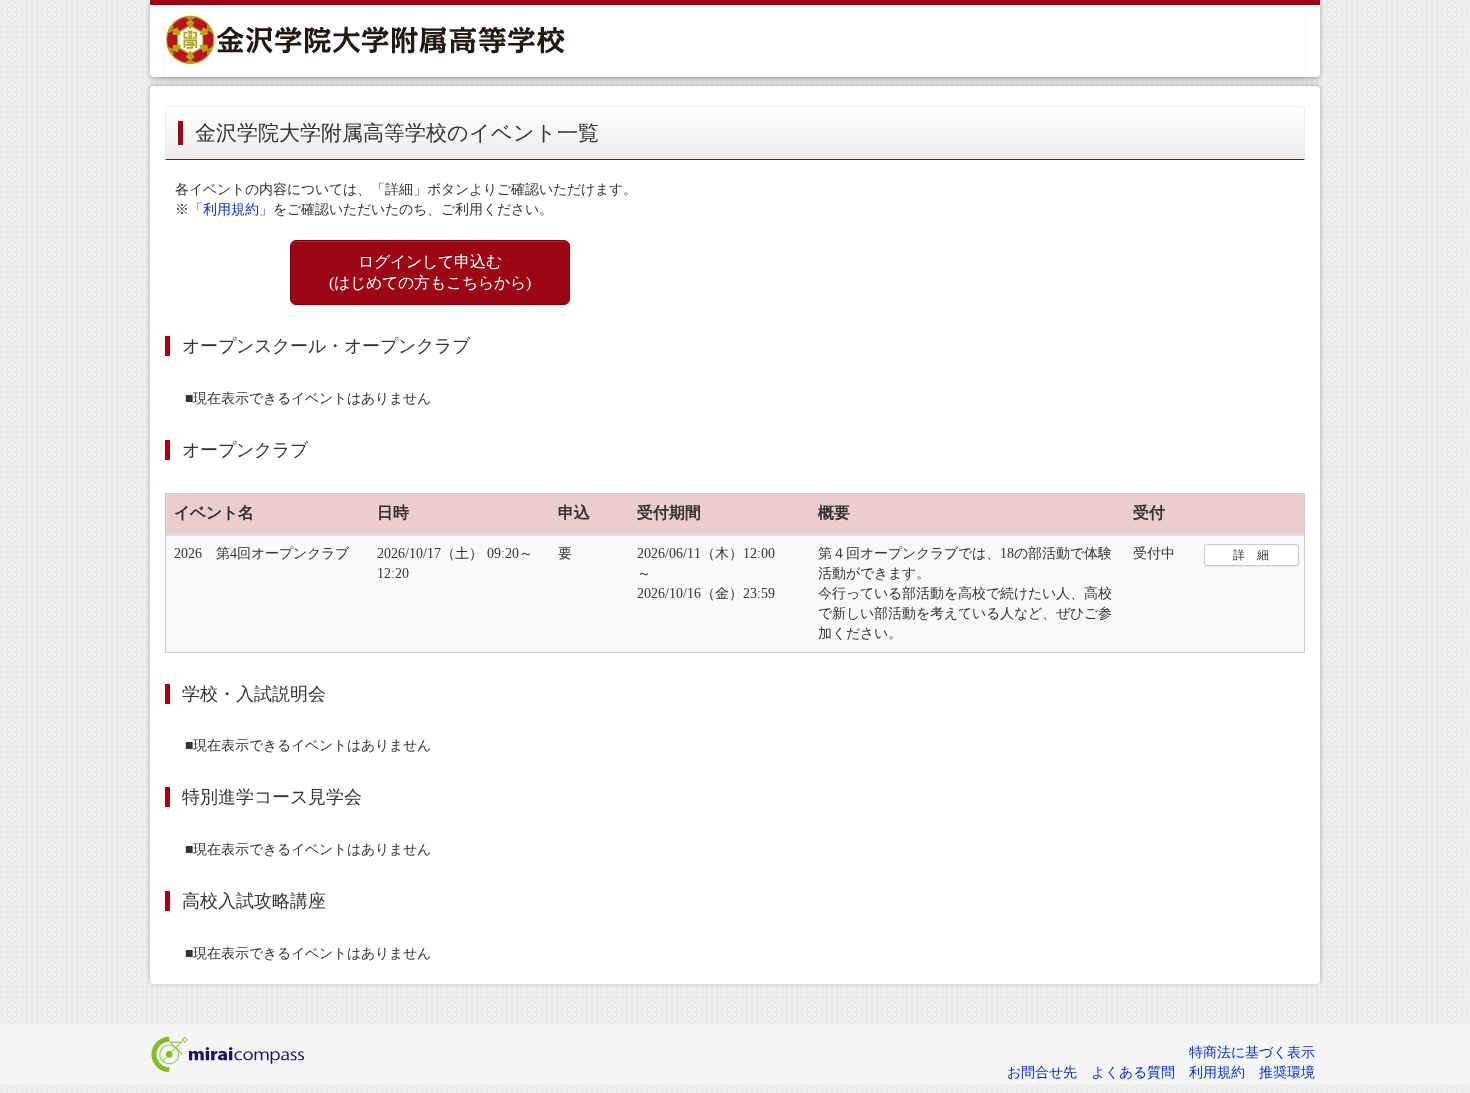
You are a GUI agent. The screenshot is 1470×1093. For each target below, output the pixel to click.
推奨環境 (1287, 1072)
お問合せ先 (1042, 1072)
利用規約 (1217, 1072)
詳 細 (1251, 555)
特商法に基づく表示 (1252, 1052)
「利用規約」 (231, 209)
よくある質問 (1133, 1072)
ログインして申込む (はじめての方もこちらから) (430, 272)
